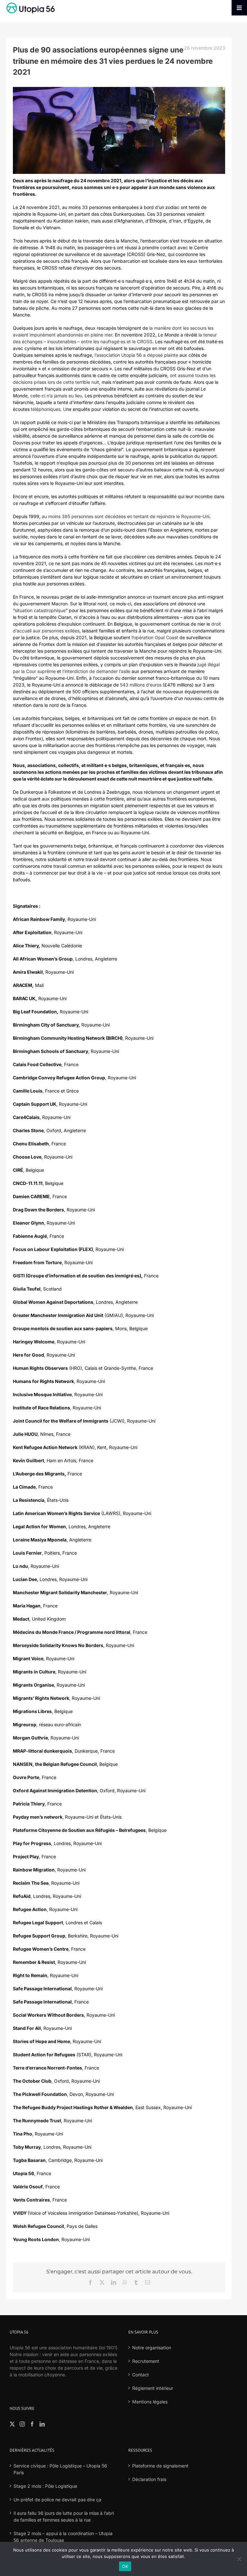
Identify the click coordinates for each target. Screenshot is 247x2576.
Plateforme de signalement (160, 2466)
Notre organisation (152, 2348)
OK (125, 2566)
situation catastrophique (40, 610)
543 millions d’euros (141, 685)
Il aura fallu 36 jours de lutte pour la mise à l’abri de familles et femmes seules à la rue (64, 2516)
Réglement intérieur (153, 2388)
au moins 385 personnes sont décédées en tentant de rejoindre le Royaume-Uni (126, 516)
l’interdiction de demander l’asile (96, 671)
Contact (141, 2375)
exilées (72, 631)
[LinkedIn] (42, 2424)
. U (63, 409)
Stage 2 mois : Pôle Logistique (45, 2486)
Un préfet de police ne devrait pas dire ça (57, 2500)
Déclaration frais (149, 2479)
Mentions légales (150, 2402)
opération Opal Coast (156, 637)
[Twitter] (12, 2424)
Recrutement (146, 2361)
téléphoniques (46, 409)
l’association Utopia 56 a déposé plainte (136, 355)
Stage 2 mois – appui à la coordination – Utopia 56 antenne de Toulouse (63, 2537)
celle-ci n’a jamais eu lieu (56, 396)
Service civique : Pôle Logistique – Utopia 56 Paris (60, 2469)
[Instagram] (22, 2424)
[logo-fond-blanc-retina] (31, 5)
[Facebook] (32, 2424)
